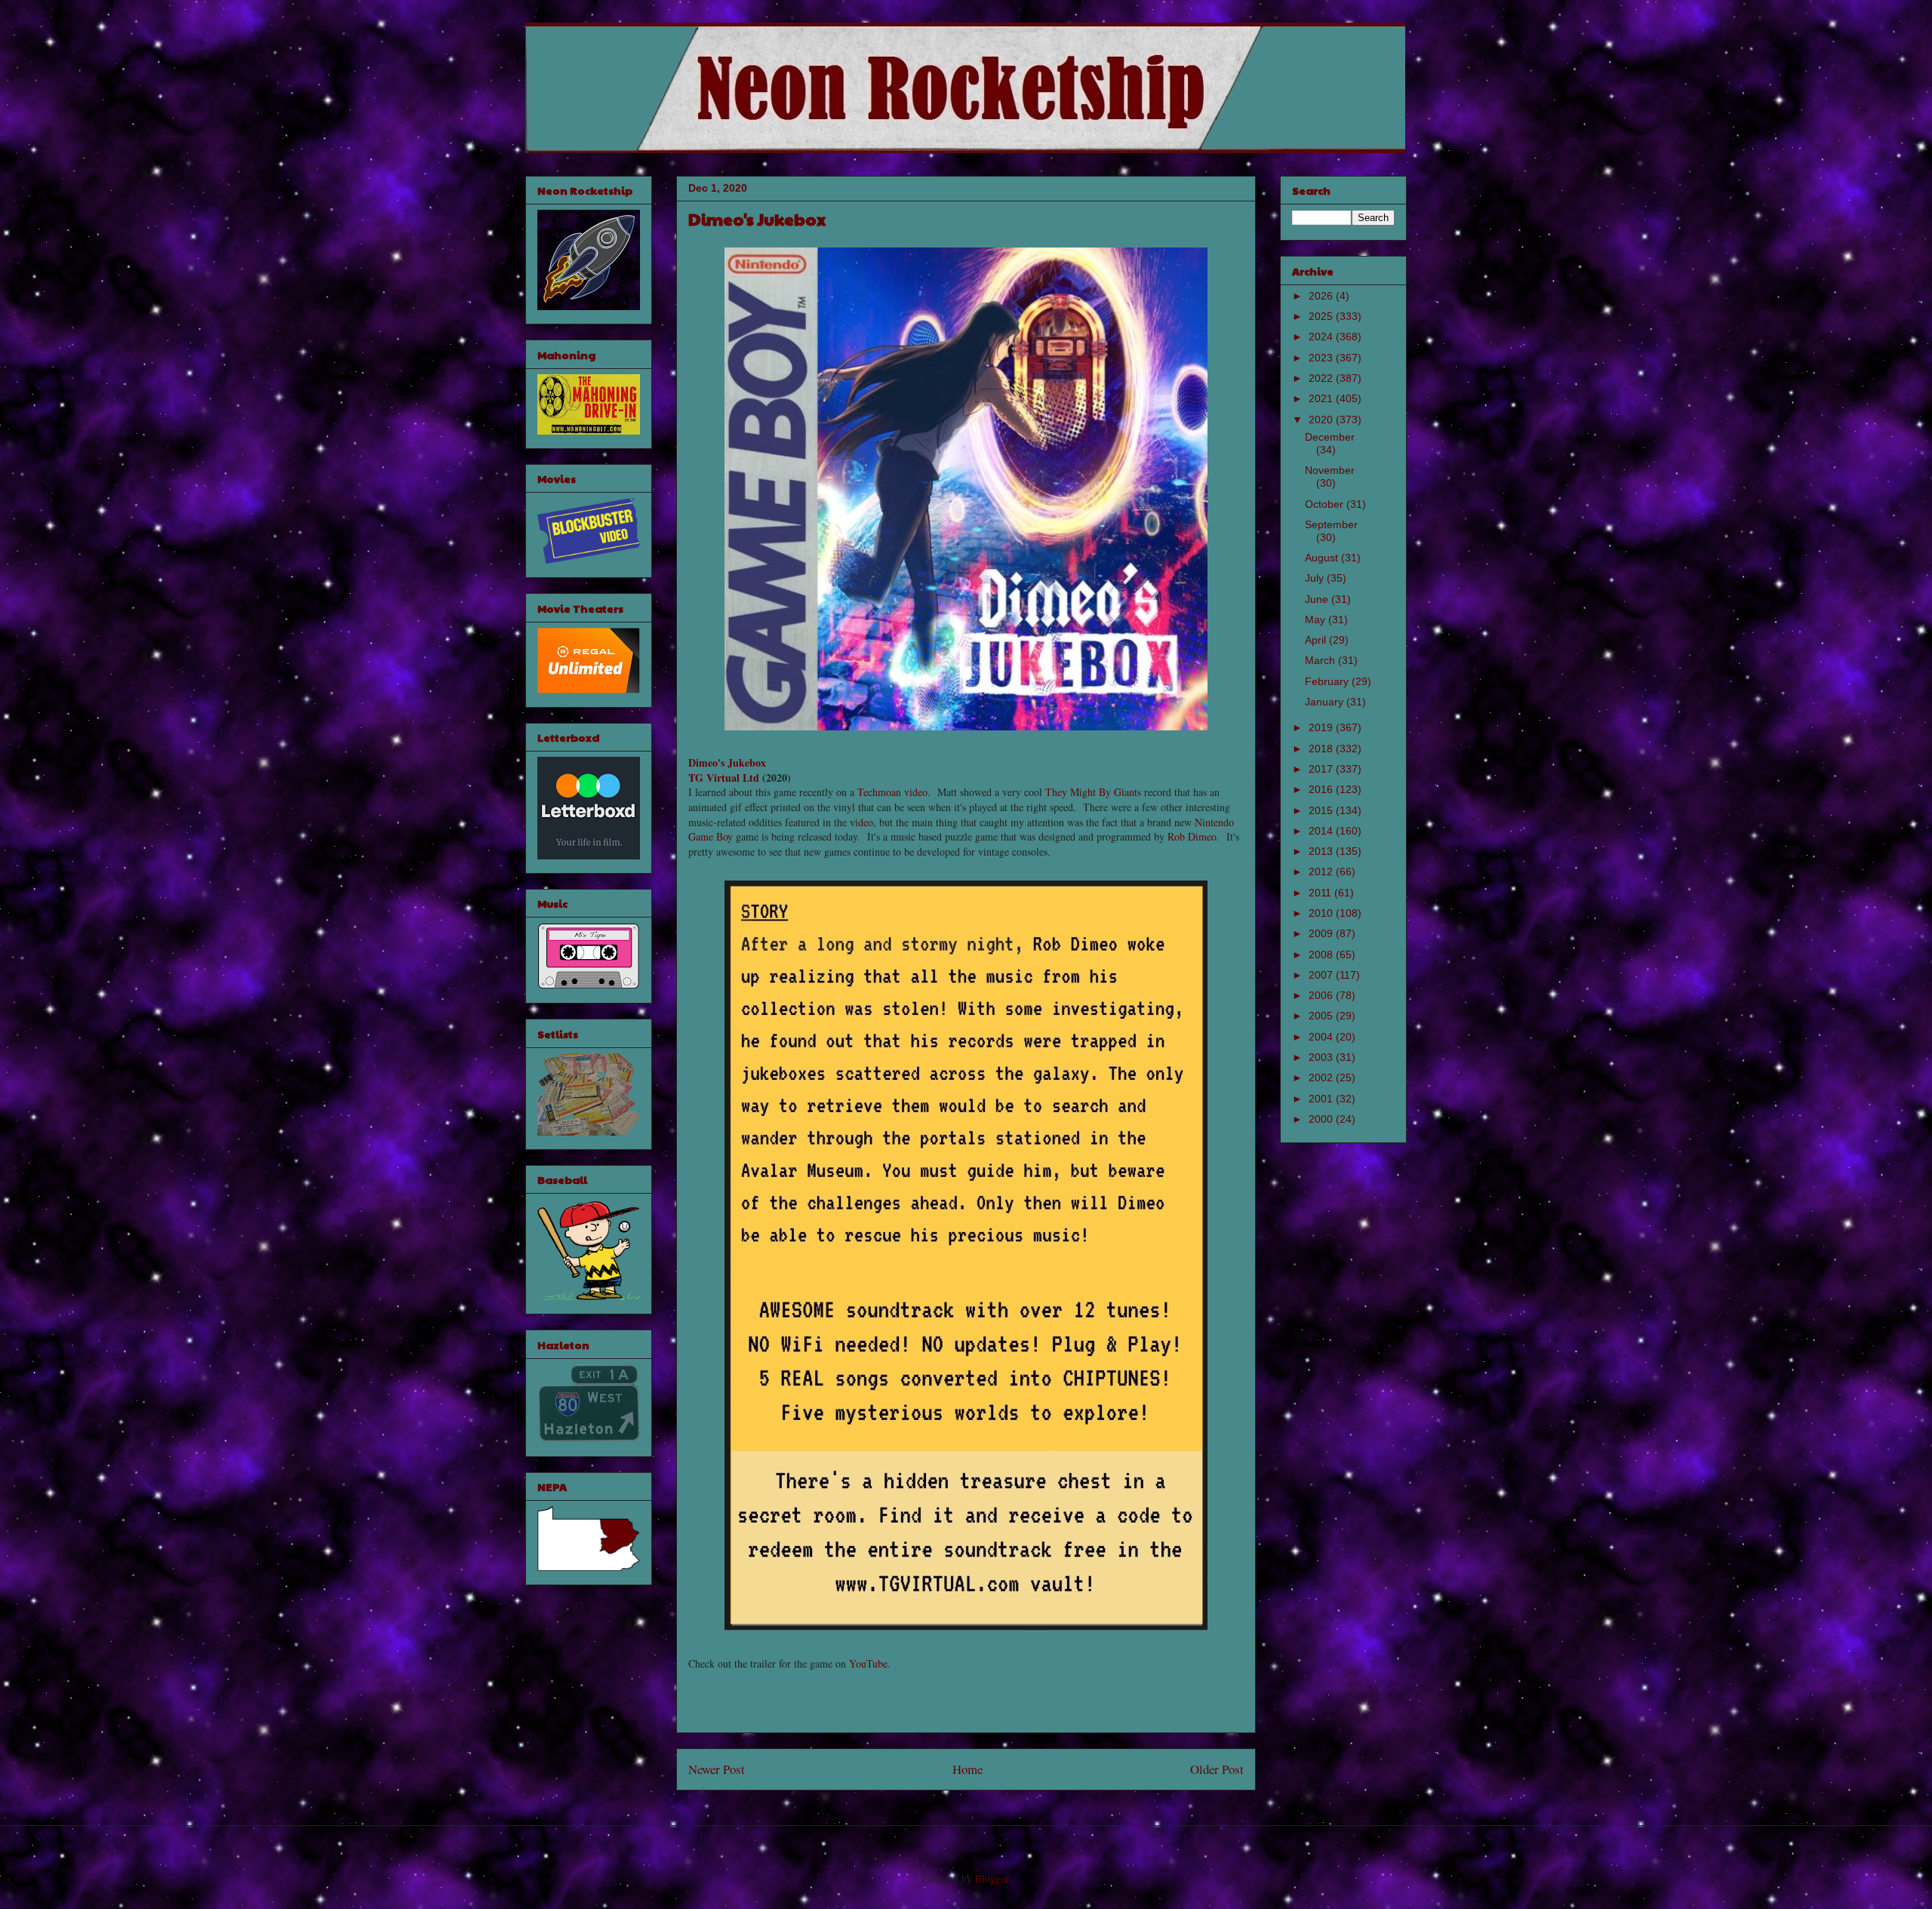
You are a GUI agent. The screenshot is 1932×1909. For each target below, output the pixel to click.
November (1330, 470)
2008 (1322, 954)
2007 (1322, 975)
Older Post (1217, 1769)
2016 (1322, 789)
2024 (1322, 337)
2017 (1322, 769)
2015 (1322, 810)
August (1323, 558)
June (1318, 599)
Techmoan (879, 792)
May (1317, 619)
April (1317, 640)
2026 (1322, 296)
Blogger (992, 1878)
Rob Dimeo (1192, 836)
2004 (1322, 1037)
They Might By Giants (1093, 792)
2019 (1322, 727)
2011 (1321, 893)
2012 (1322, 871)
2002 (1322, 1077)
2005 (1322, 1016)
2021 (1322, 398)
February (1328, 681)
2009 (1322, 933)
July (1316, 578)
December (1330, 437)
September (1331, 524)
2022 (1322, 378)
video (916, 792)
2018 (1322, 749)
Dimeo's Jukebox (727, 762)
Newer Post (717, 1769)
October (1326, 504)
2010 (1322, 913)
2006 (1322, 995)
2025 (1322, 316)
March (1321, 660)
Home (968, 1769)
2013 (1322, 851)
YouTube (868, 1663)
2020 (1322, 420)
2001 (1322, 1099)
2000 (1322, 1119)
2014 (1322, 831)
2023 (1322, 358)
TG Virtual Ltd (724, 778)
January (1326, 702)
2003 (1322, 1057)
